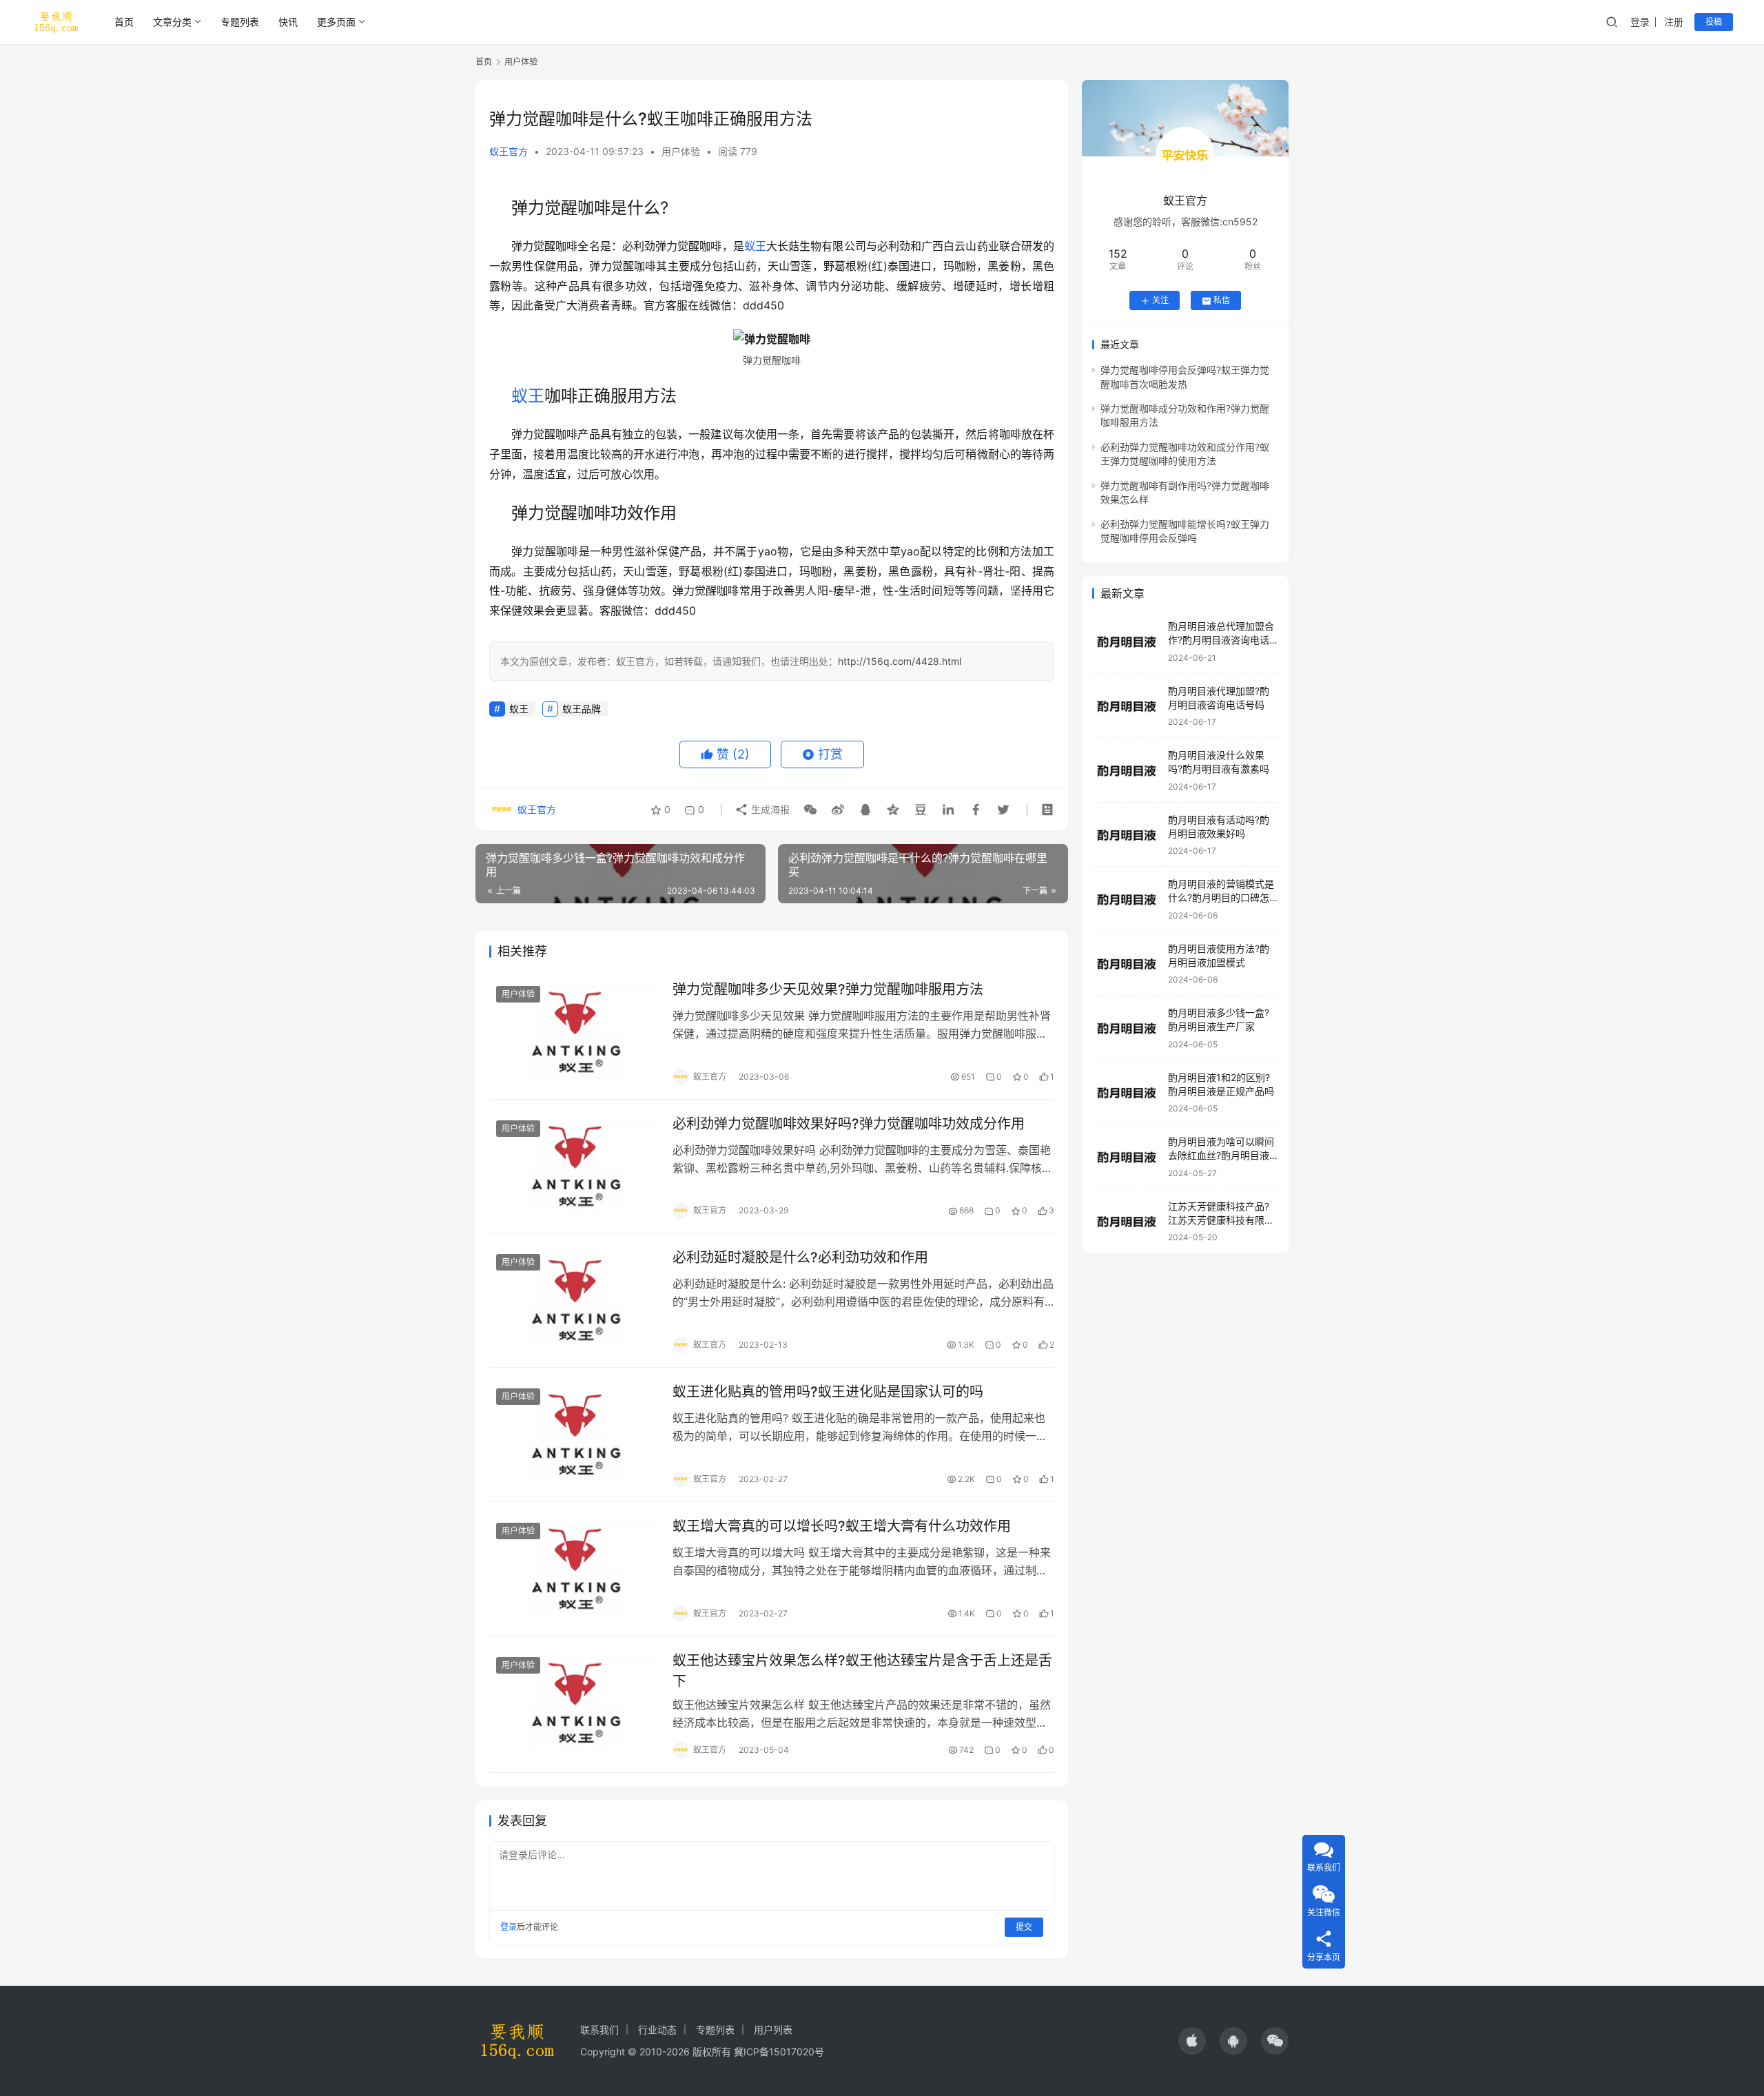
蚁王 (755, 246)
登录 (1640, 22)
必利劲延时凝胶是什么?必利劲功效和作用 (800, 1257)
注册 (1674, 22)
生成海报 (769, 809)
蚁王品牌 (582, 709)
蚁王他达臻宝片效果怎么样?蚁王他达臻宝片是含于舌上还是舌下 (862, 1671)
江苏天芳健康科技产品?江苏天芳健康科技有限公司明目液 (1221, 1220)
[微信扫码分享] (810, 810)
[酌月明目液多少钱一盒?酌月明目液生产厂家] (1127, 1028)
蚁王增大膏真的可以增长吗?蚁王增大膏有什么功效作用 (842, 1526)
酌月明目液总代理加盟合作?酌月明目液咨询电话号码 (1221, 640)
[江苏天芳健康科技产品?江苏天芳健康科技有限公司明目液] (1127, 1222)
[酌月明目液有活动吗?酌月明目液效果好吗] (1127, 835)
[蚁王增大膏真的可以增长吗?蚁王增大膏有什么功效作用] (574, 1569)
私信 (1222, 301)
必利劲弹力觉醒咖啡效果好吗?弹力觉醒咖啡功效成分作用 (849, 1124)
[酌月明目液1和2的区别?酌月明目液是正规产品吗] (1127, 1093)
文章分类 (172, 22)
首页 (124, 22)
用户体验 (681, 151)
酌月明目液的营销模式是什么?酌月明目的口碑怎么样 (1221, 898)
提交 (1024, 1927)
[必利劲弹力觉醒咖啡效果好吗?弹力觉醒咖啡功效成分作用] (574, 1167)
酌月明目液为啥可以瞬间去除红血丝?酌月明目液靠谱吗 (1221, 1155)
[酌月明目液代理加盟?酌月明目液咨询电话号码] (1127, 707)
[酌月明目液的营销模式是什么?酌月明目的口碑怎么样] (1127, 900)
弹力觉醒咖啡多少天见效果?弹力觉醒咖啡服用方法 (828, 989)
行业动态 (657, 2030)
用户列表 (773, 2030)
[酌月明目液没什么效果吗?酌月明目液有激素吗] (1127, 771)
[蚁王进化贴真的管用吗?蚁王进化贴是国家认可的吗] (574, 1435)
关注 (1160, 301)
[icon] (1192, 2041)
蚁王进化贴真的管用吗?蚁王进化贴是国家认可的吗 (828, 1392)
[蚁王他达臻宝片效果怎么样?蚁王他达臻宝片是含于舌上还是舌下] (574, 1703)
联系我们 (599, 2030)
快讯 (288, 22)
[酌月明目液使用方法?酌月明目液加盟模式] (1127, 964)
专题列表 (240, 22)
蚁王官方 (509, 151)
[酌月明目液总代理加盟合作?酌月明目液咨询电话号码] (1127, 642)
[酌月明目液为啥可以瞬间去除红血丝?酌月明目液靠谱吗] (1127, 1157)
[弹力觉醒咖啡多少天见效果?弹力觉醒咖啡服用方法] (574, 1032)
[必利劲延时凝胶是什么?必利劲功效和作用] (574, 1300)
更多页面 (336, 22)
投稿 (1714, 22)
